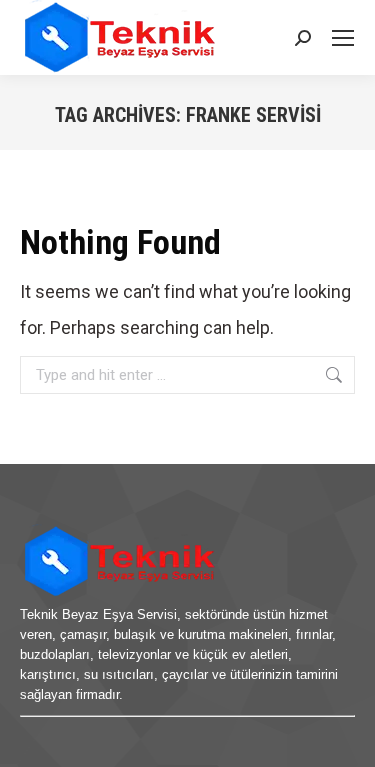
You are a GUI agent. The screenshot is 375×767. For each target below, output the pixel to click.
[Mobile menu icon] (343, 38)
